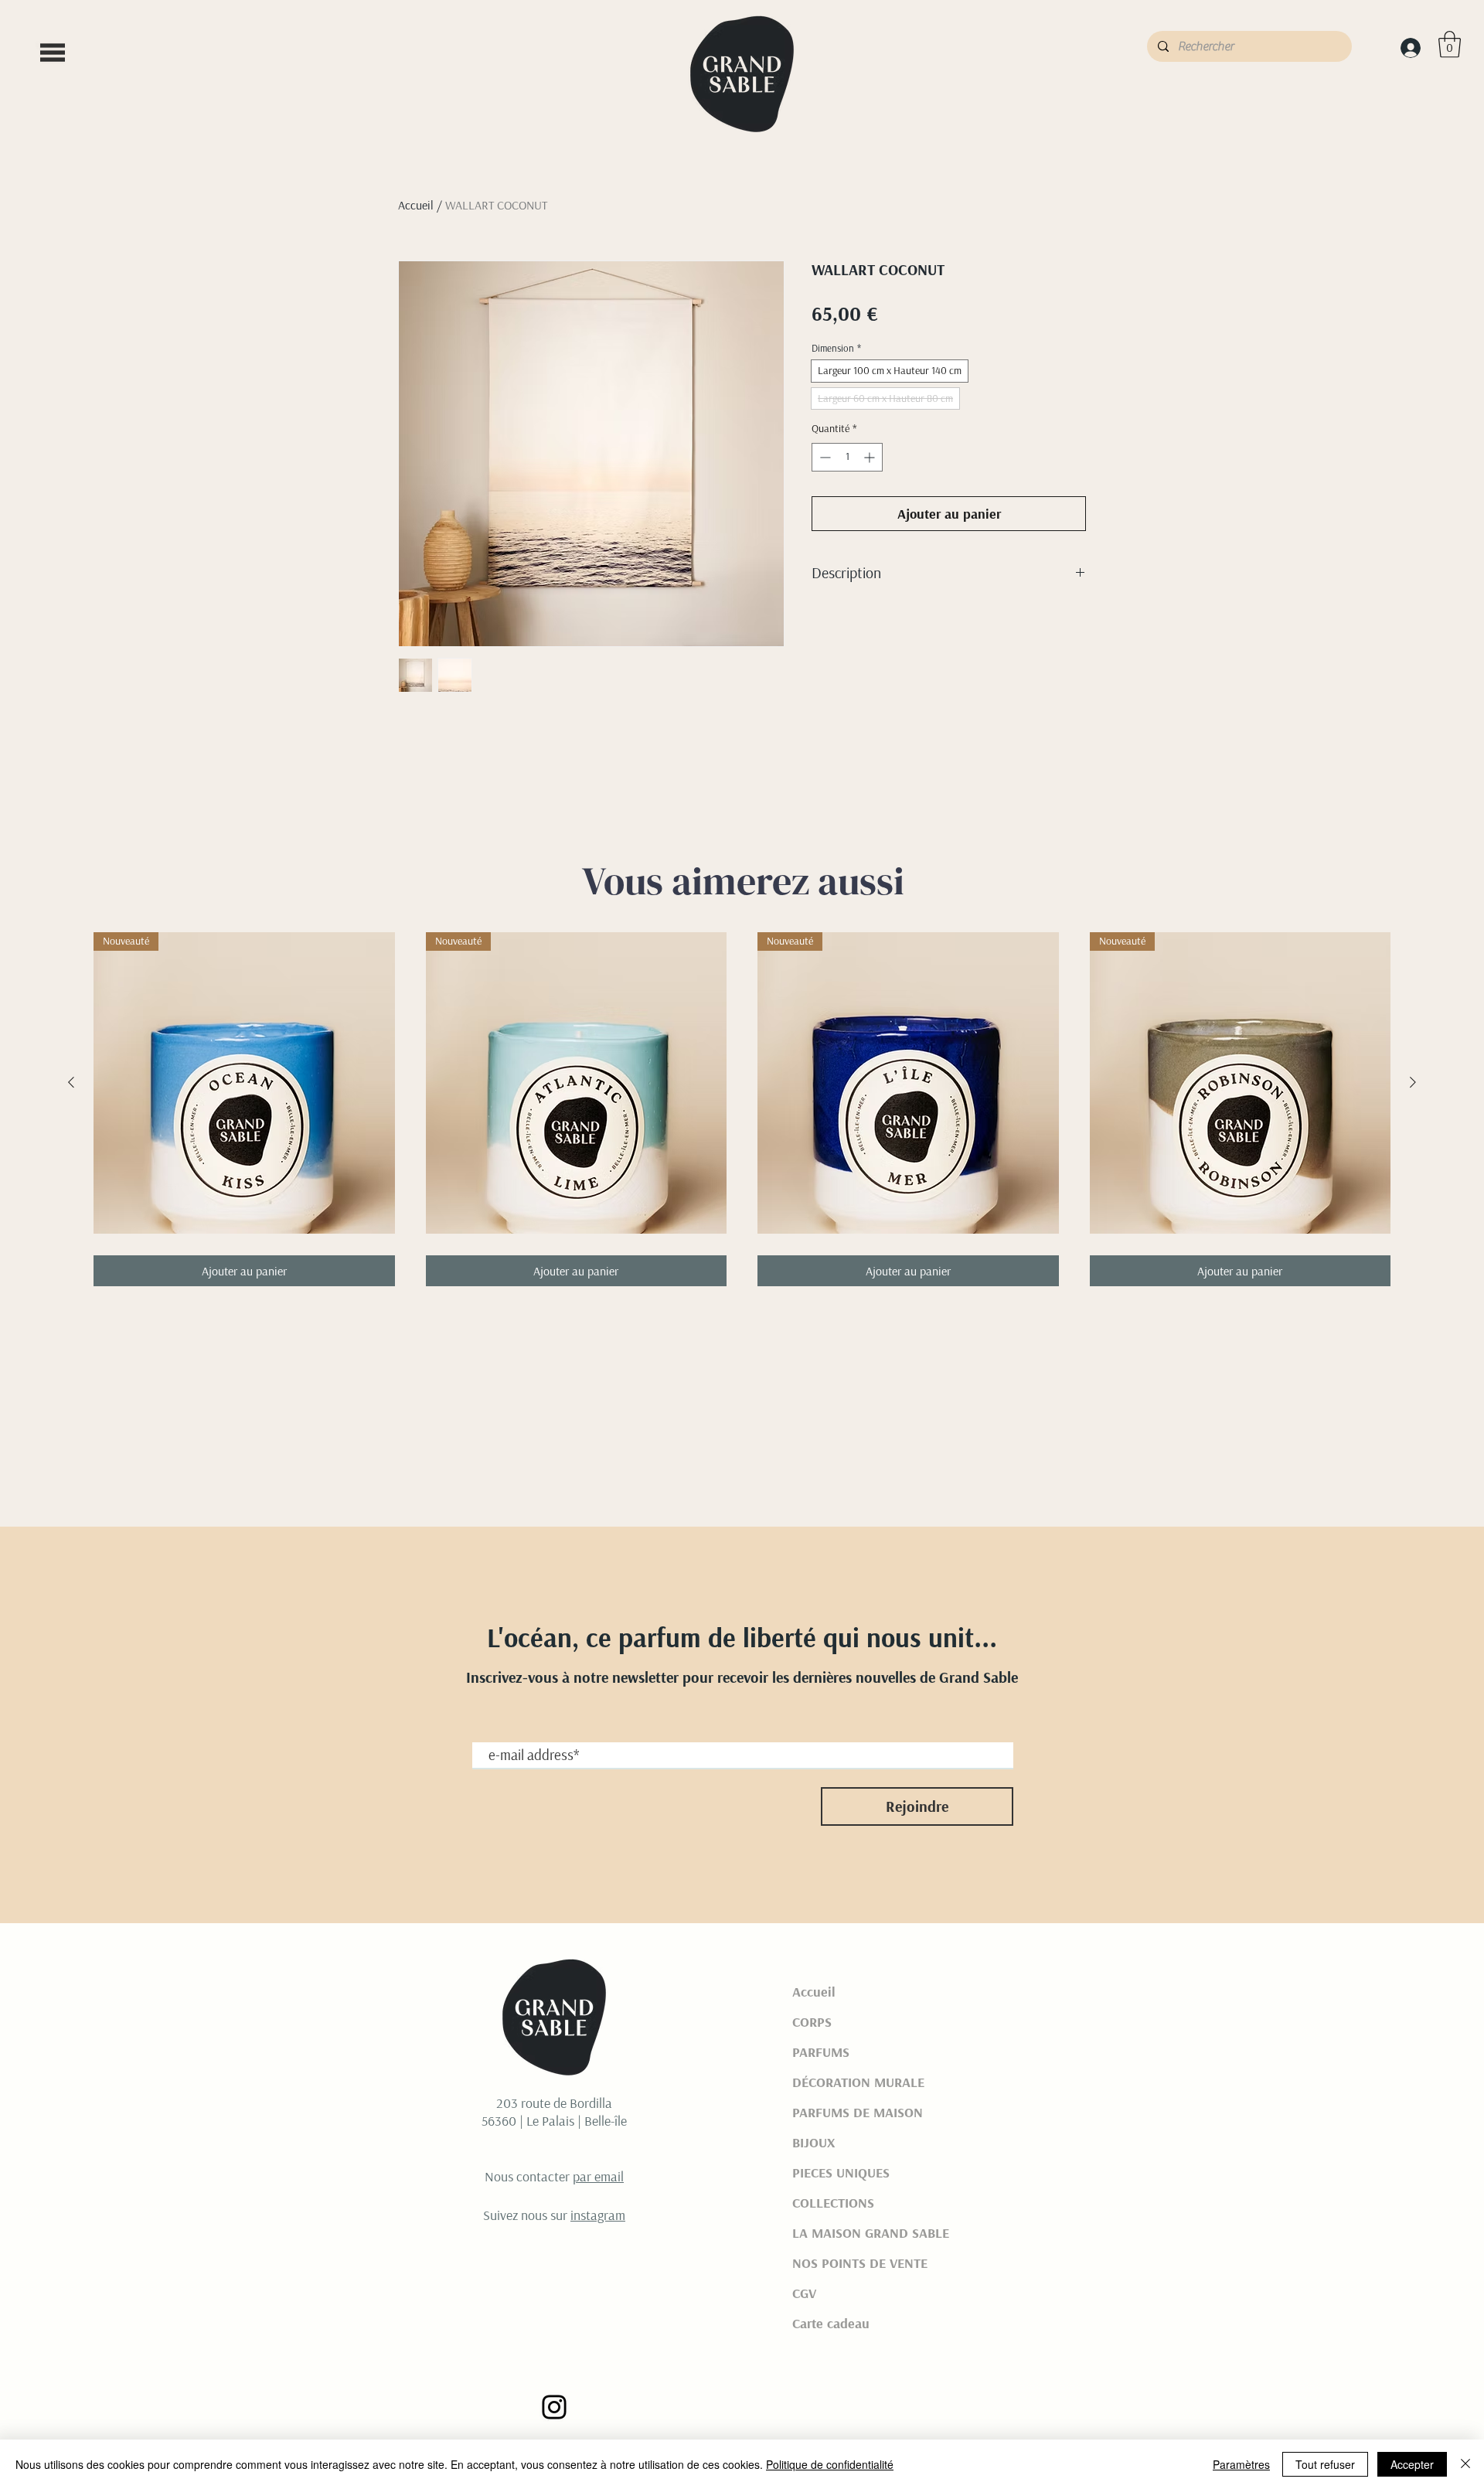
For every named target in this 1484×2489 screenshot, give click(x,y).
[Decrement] (824, 457)
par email (598, 2176)
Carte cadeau (831, 2323)
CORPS (812, 2022)
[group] (742, 1109)
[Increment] (871, 457)
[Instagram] (554, 2407)
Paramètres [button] (1241, 2464)
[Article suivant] (1413, 1082)
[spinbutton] (847, 457)
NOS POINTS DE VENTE (860, 2263)
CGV (804, 2293)
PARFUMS (821, 2052)
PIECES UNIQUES (841, 2172)
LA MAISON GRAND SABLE (868, 2233)
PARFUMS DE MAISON (858, 2112)
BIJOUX (813, 2142)
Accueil (416, 205)
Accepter (1412, 2464)
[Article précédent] (71, 1082)
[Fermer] (1465, 2464)
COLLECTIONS (833, 2203)
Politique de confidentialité (830, 2464)
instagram (598, 2215)
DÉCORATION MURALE (858, 2082)
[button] (53, 53)
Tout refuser (1325, 2464)
